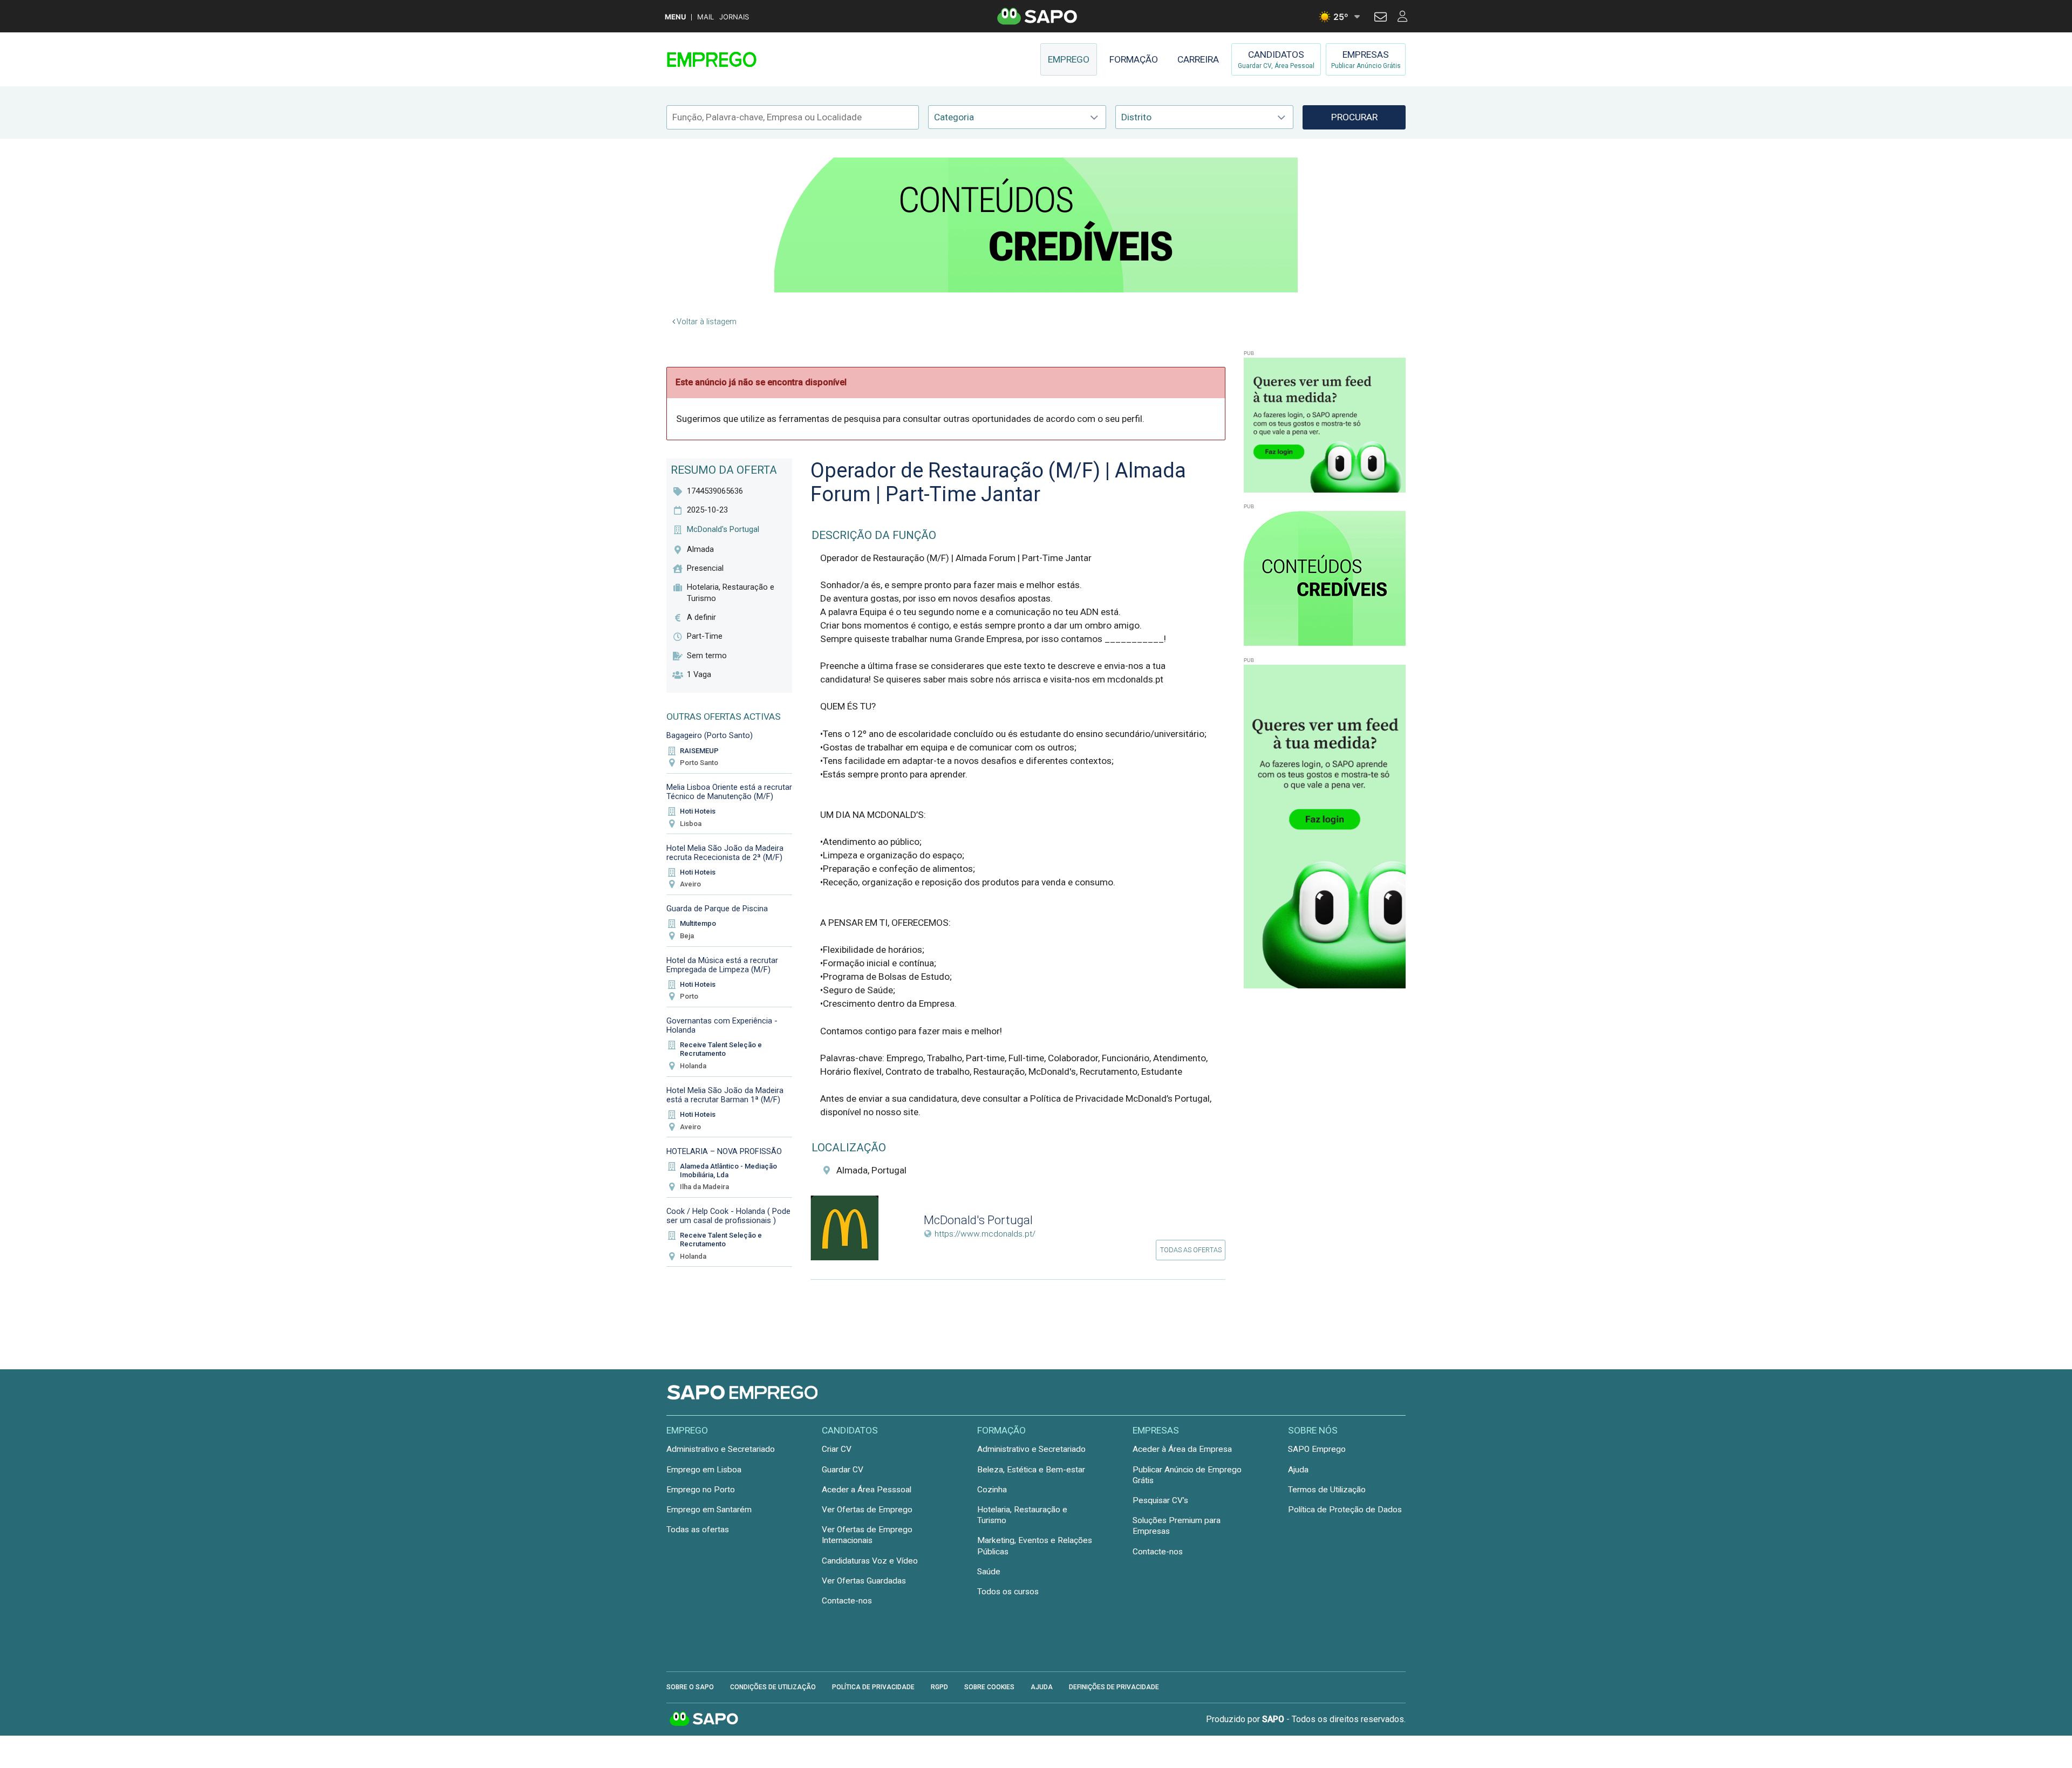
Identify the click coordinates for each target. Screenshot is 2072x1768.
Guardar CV (843, 1470)
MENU (675, 17)
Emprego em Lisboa (704, 1470)
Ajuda (1298, 1470)
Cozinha (992, 1490)
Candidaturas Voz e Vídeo (870, 1561)
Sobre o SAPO (690, 1687)
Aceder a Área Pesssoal (867, 1490)
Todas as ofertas (1191, 1250)
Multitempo (698, 923)
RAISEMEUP (699, 751)
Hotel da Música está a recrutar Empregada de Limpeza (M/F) (722, 965)
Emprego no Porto (701, 1490)
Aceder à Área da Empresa (1182, 1449)
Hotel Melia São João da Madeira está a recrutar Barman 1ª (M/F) (725, 1095)
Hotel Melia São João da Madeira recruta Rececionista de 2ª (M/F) (725, 853)
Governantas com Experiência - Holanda (722, 1025)
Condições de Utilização (773, 1687)
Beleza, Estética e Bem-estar (1031, 1470)
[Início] (743, 59)
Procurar (1354, 117)
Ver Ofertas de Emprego (867, 1510)
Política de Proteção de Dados (1345, 1510)
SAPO (704, 1719)
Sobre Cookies (989, 1687)
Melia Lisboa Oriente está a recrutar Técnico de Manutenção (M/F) (729, 792)
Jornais (734, 17)
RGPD (939, 1687)
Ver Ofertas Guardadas (864, 1581)
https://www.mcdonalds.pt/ (985, 1234)
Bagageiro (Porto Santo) (710, 735)
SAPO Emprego (1317, 1449)
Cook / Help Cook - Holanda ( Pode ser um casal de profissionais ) (728, 1216)
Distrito (1136, 117)
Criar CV (837, 1449)
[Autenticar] (1381, 18)
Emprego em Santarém (709, 1510)
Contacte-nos (847, 1601)
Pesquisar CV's (1160, 1500)
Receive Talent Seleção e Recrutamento (721, 1049)
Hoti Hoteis (698, 811)
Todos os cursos (1008, 1592)
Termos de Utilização (1327, 1490)
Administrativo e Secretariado (721, 1449)
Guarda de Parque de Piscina (717, 909)
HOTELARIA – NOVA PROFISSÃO (724, 1151)
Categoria (954, 117)
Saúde (989, 1572)
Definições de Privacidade (1114, 1687)
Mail (706, 17)
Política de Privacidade (873, 1687)
